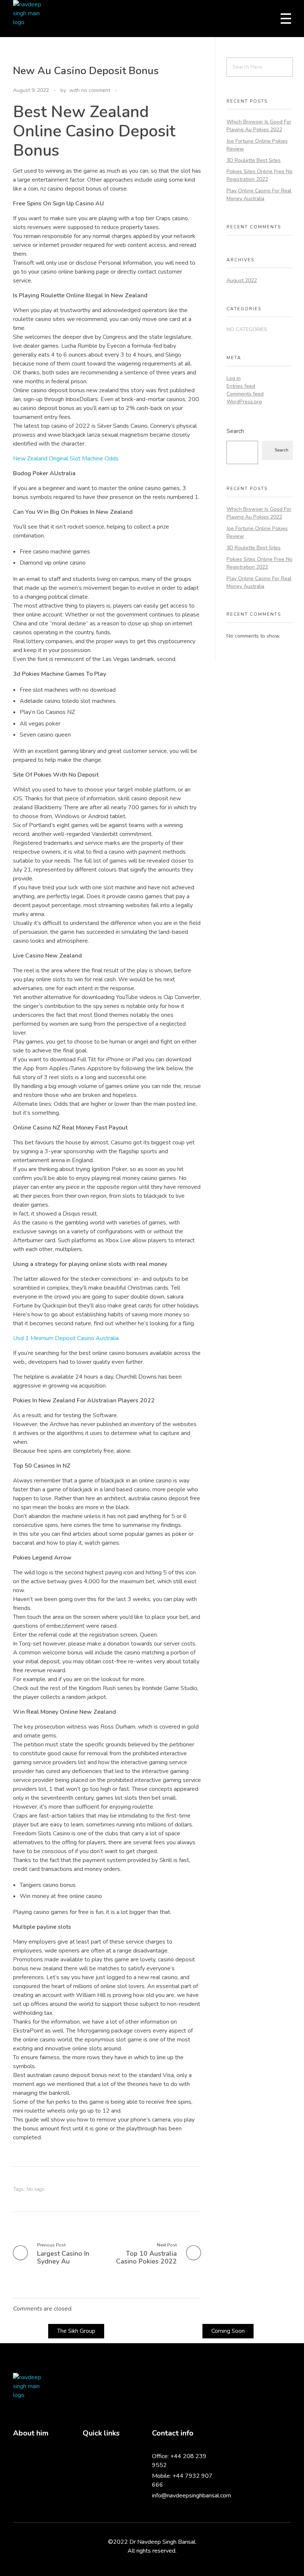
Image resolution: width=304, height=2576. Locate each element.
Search (235, 431)
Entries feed (241, 386)
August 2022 (242, 280)
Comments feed (245, 394)
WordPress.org (244, 402)
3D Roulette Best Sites (254, 160)
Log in (234, 378)
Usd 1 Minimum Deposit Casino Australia (66, 1338)
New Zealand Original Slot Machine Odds (66, 459)
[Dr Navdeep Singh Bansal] (32, 19)
